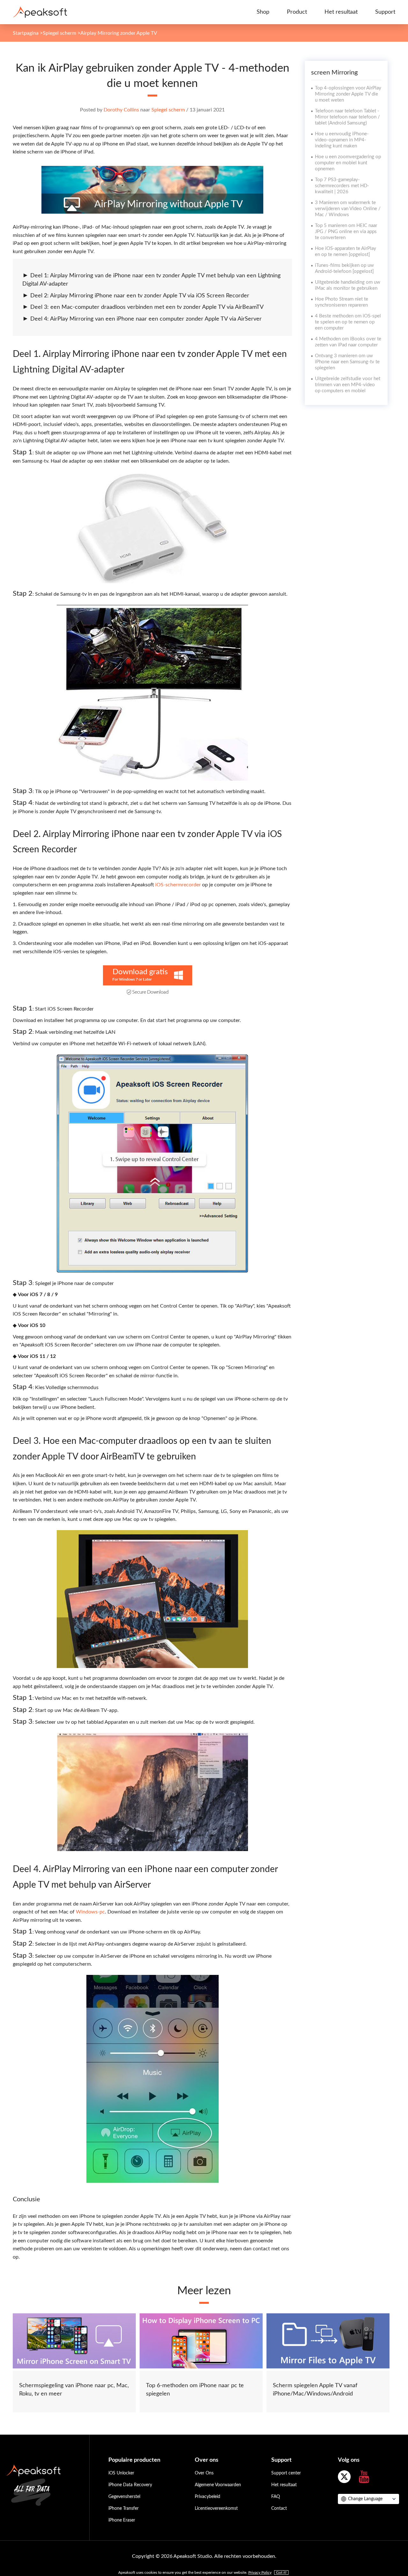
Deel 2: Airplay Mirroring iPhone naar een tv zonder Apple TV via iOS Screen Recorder (140, 296)
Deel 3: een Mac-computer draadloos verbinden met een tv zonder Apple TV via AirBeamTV (147, 307)
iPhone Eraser (122, 2520)
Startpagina (26, 33)
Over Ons (204, 2473)
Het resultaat (341, 12)
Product (297, 12)
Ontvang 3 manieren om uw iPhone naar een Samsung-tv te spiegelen (347, 362)
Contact (279, 2509)
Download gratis (140, 972)
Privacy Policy (260, 2572)
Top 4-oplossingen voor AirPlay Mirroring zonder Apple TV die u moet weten (348, 94)
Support (385, 12)
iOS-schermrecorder (177, 885)
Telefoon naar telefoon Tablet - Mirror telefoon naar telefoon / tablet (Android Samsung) (347, 117)
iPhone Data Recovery (130, 2485)
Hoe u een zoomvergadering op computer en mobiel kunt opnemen (348, 163)
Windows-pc (90, 1912)
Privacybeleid (208, 2497)
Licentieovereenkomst (216, 2509)
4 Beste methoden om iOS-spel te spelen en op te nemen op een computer (348, 322)
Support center (286, 2473)
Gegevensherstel (124, 2497)
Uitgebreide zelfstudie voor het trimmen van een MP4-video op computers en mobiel (348, 385)
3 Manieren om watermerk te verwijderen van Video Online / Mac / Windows (348, 209)
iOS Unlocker (121, 2473)
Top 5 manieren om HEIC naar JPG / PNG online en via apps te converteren (346, 232)
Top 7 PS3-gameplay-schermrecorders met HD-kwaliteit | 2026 (342, 186)
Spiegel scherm (59, 33)
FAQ (276, 2497)
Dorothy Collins (121, 110)
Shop (263, 12)
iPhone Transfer (124, 2509)
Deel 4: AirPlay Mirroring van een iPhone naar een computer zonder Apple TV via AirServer (146, 319)
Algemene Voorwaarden (218, 2485)
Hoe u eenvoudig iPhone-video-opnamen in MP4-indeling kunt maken (342, 140)
